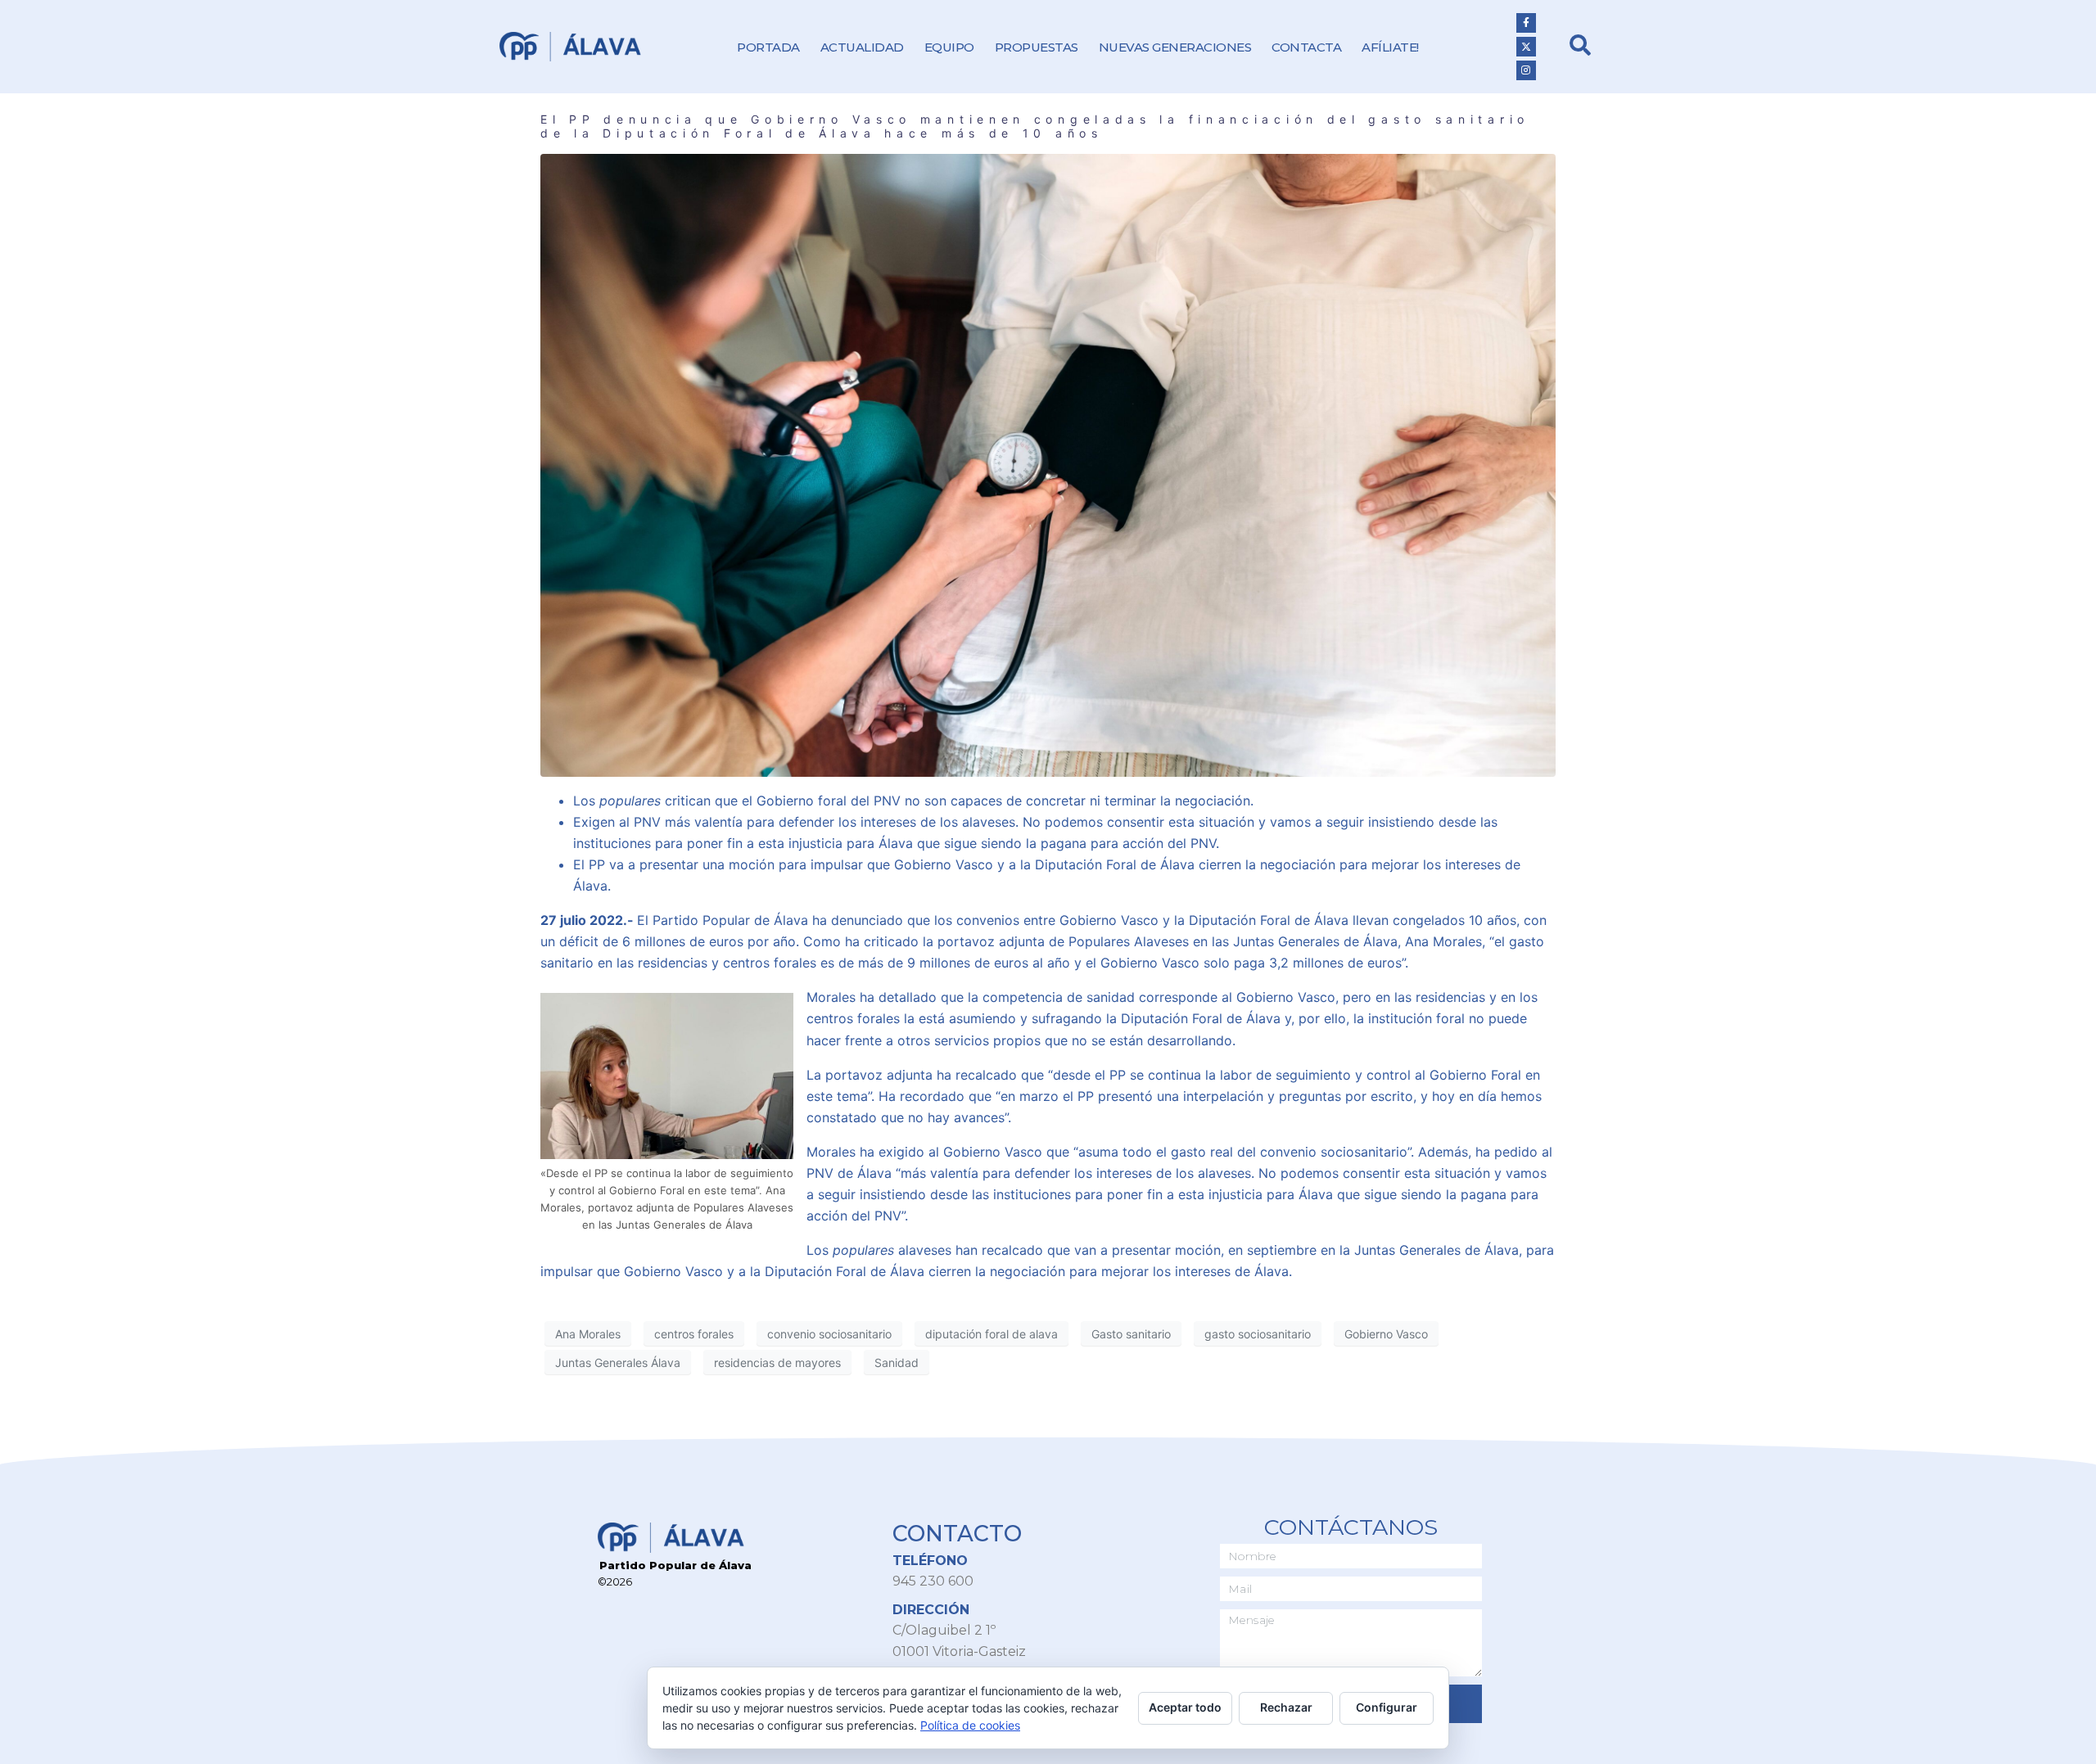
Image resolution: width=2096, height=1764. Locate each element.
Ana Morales (588, 1334)
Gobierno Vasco (1386, 1334)
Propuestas (1037, 47)
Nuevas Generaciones (1175, 47)
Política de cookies (970, 1725)
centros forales (694, 1334)
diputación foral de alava (992, 1334)
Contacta (1306, 47)
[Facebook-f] (1526, 23)
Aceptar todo (1185, 1707)
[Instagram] (1526, 70)
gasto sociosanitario (1258, 1334)
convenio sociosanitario (829, 1334)
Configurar (1387, 1707)
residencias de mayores (777, 1362)
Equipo (949, 47)
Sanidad (897, 1362)
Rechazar (1286, 1707)
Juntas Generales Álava (618, 1362)
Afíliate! (1390, 47)
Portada (768, 47)
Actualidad (862, 47)
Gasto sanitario (1131, 1334)
